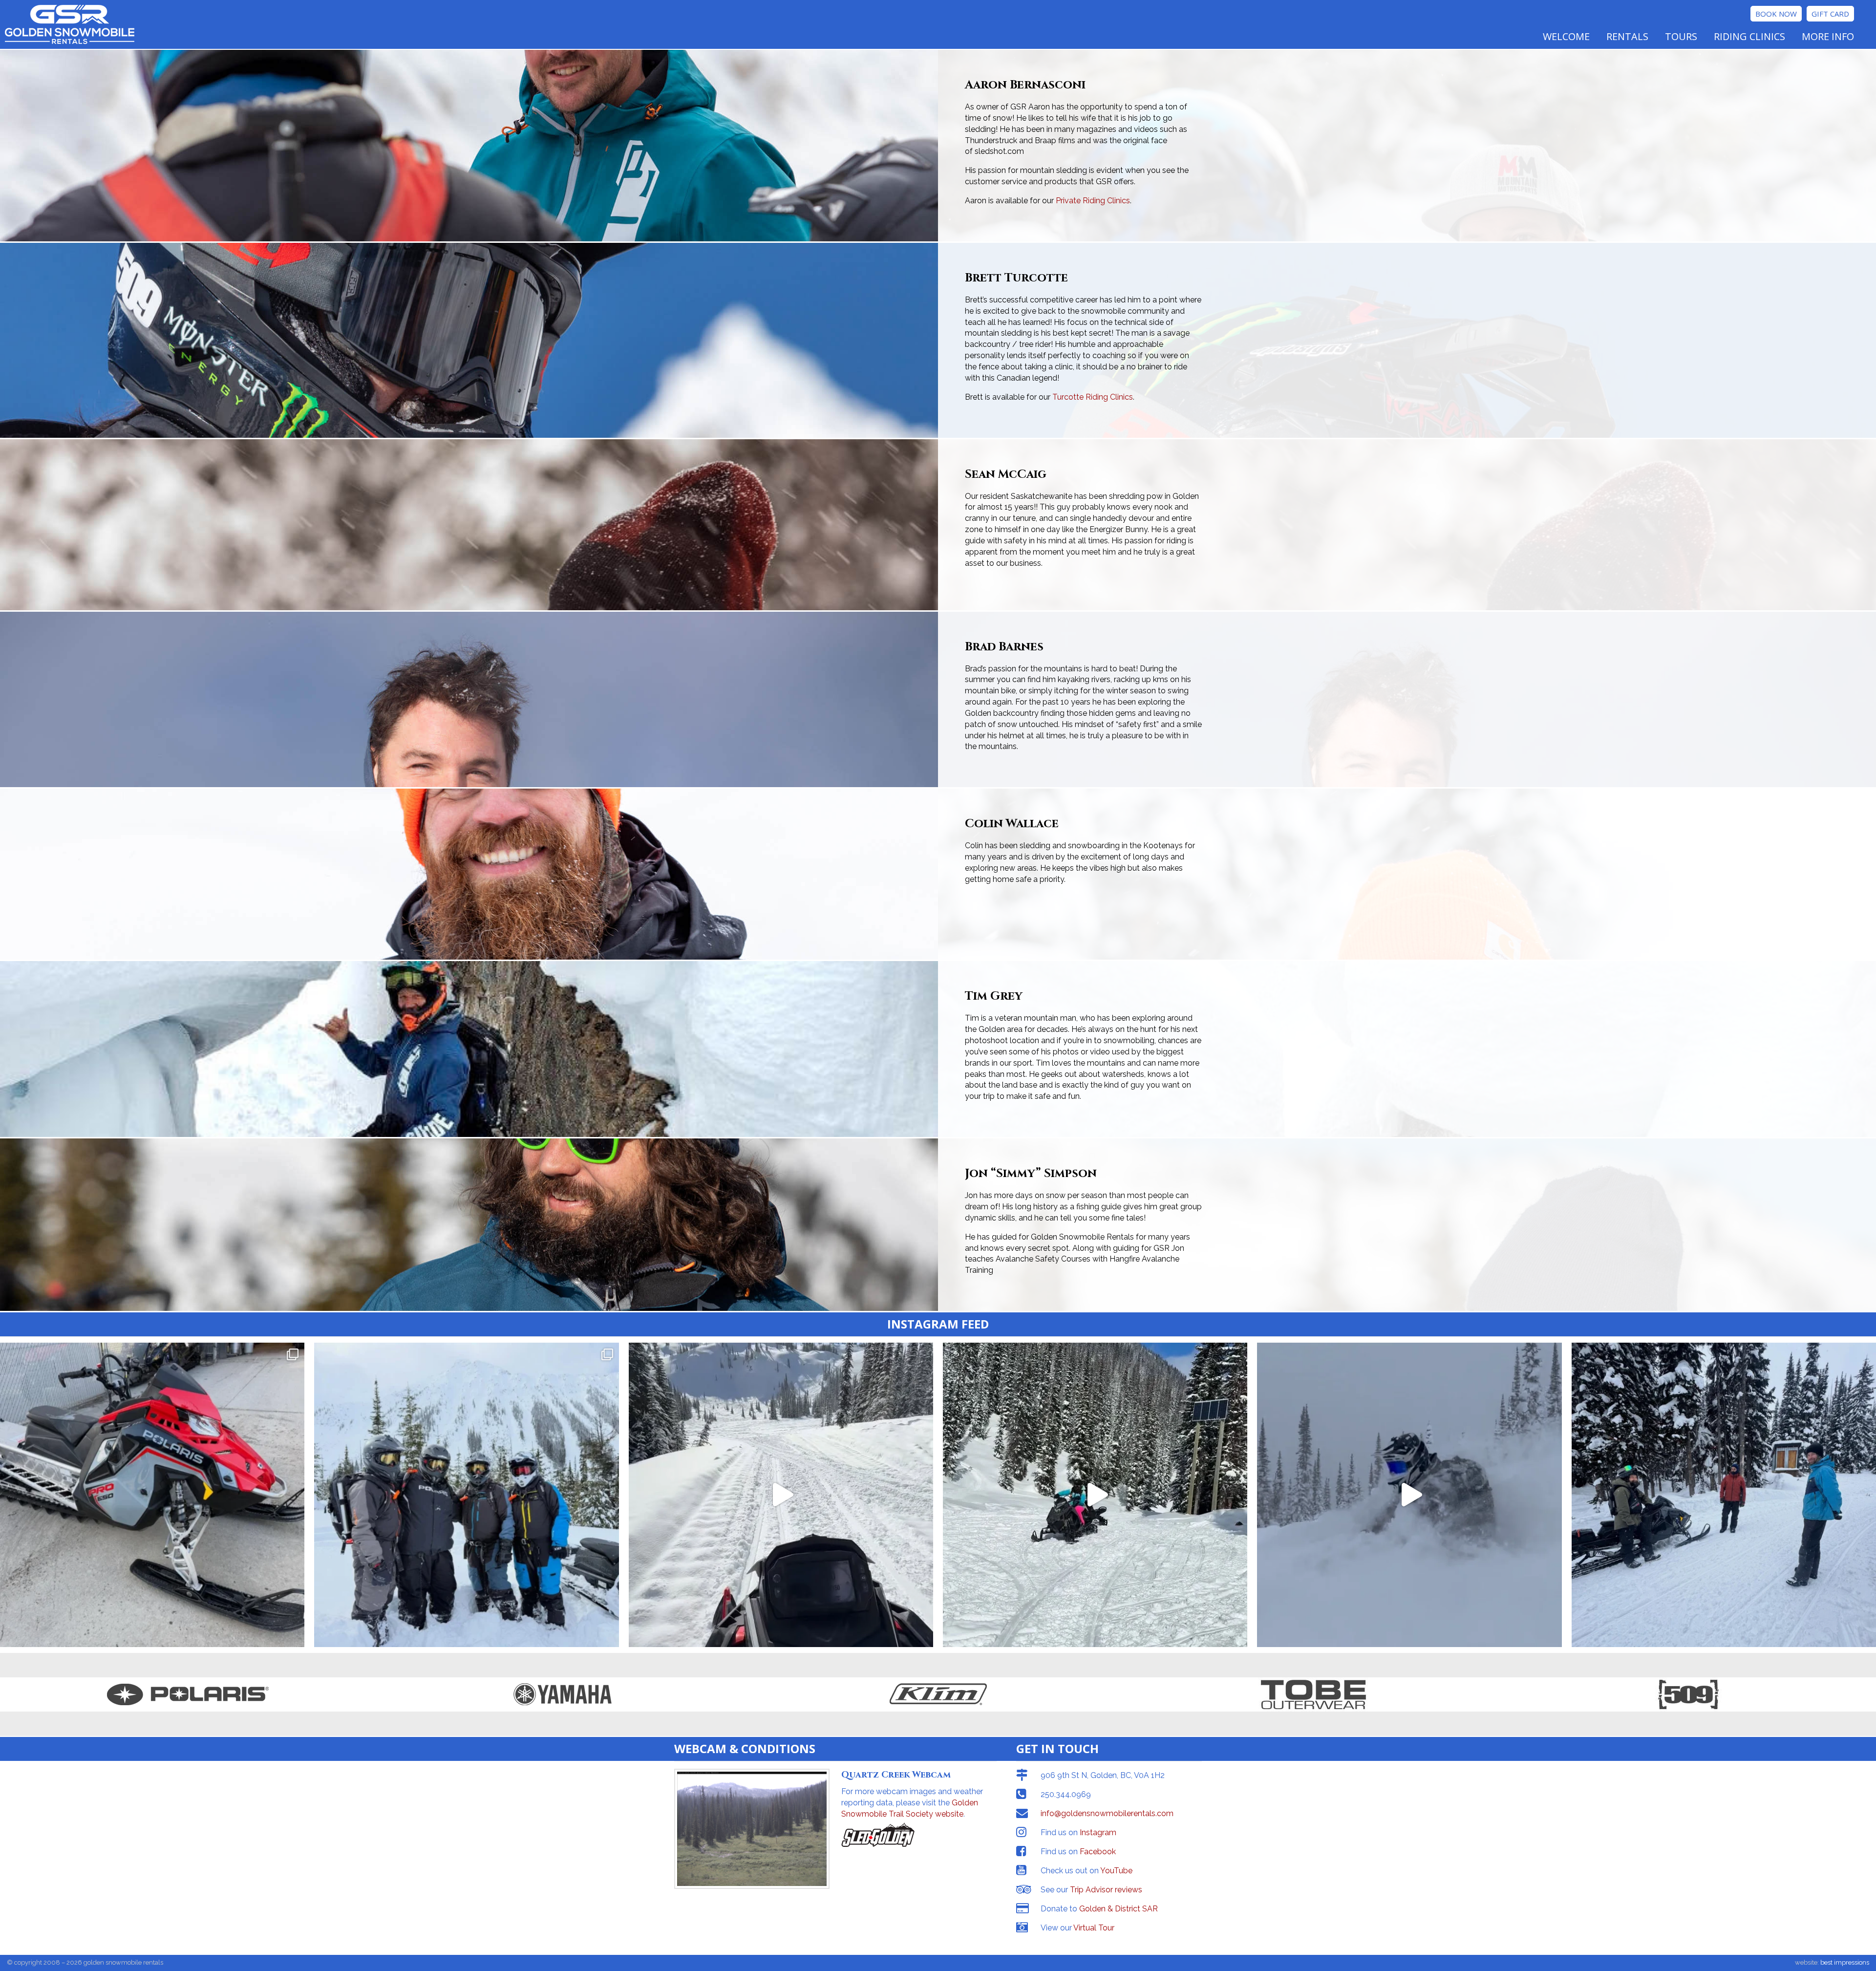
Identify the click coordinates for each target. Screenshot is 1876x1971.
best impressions (1845, 1962)
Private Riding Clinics (1093, 201)
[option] (188, 1694)
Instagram (1098, 1832)
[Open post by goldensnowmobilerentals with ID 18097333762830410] (1724, 1495)
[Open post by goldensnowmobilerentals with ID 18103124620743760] (152, 1495)
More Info (1828, 36)
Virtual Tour (1094, 1928)
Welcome (1566, 36)
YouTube (1116, 1871)
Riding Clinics (1749, 36)
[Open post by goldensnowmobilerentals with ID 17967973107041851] (466, 1495)
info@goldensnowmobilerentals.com (1107, 1813)
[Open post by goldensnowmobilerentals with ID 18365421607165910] (1095, 1495)
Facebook (1098, 1852)
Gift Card (1830, 14)
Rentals (1627, 36)
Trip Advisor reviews (1106, 1890)
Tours (1681, 36)
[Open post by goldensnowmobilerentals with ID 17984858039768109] (1409, 1495)
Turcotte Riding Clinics (1093, 397)
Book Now (1776, 14)
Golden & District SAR (1119, 1909)
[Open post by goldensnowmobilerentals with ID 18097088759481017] (781, 1495)
